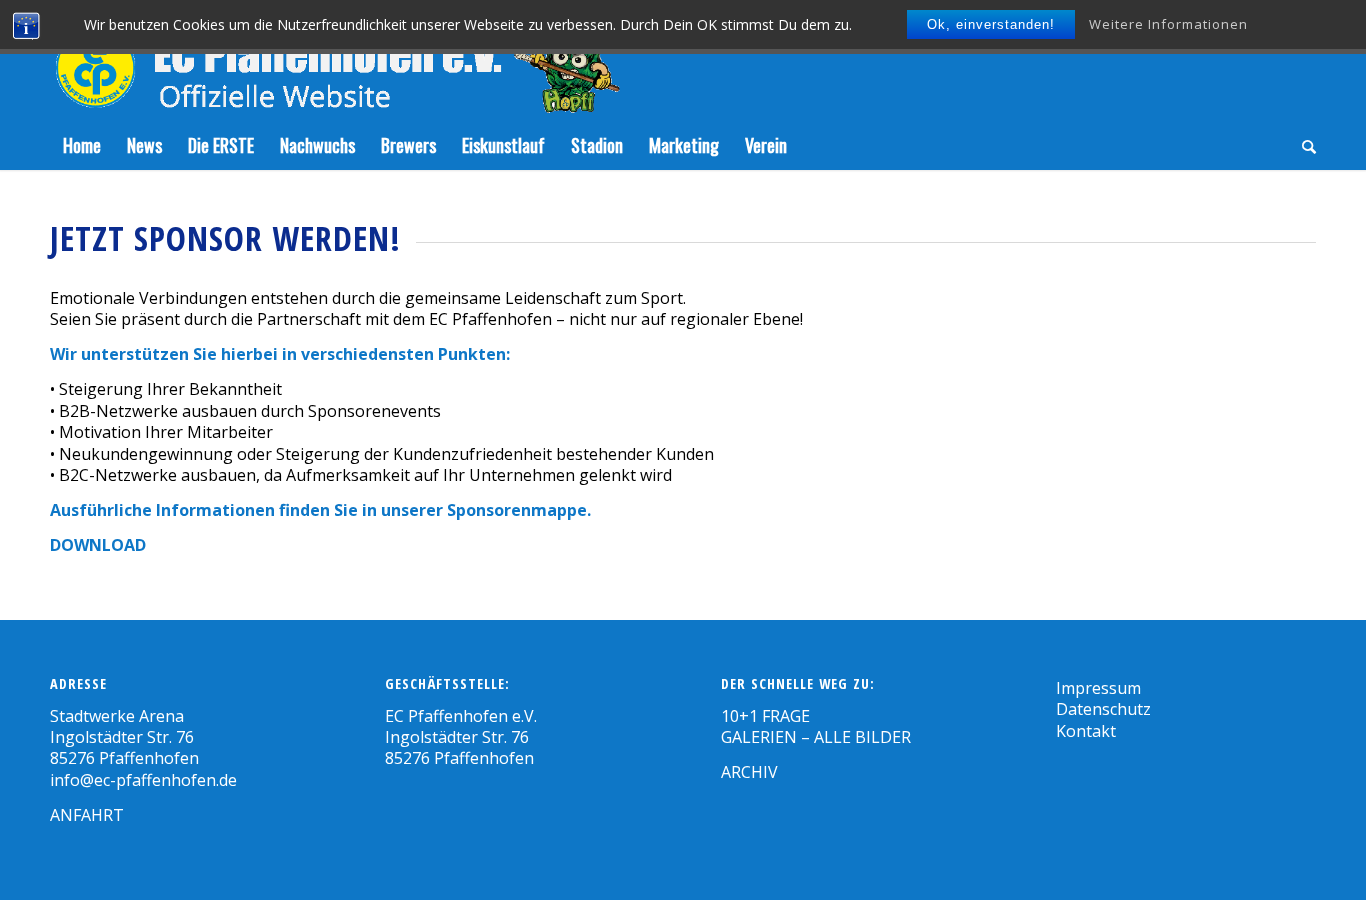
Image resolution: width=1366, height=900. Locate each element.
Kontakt (1086, 731)
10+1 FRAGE (765, 716)
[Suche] (1302, 145)
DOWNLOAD (98, 545)
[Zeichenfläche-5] (335, 60)
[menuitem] (82, 145)
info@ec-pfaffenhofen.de (143, 780)
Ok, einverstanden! (991, 24)
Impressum (1098, 688)
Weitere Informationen (1168, 24)
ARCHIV (749, 772)
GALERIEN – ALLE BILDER (816, 737)
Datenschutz (1103, 709)
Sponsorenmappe (517, 510)
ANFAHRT (87, 815)
